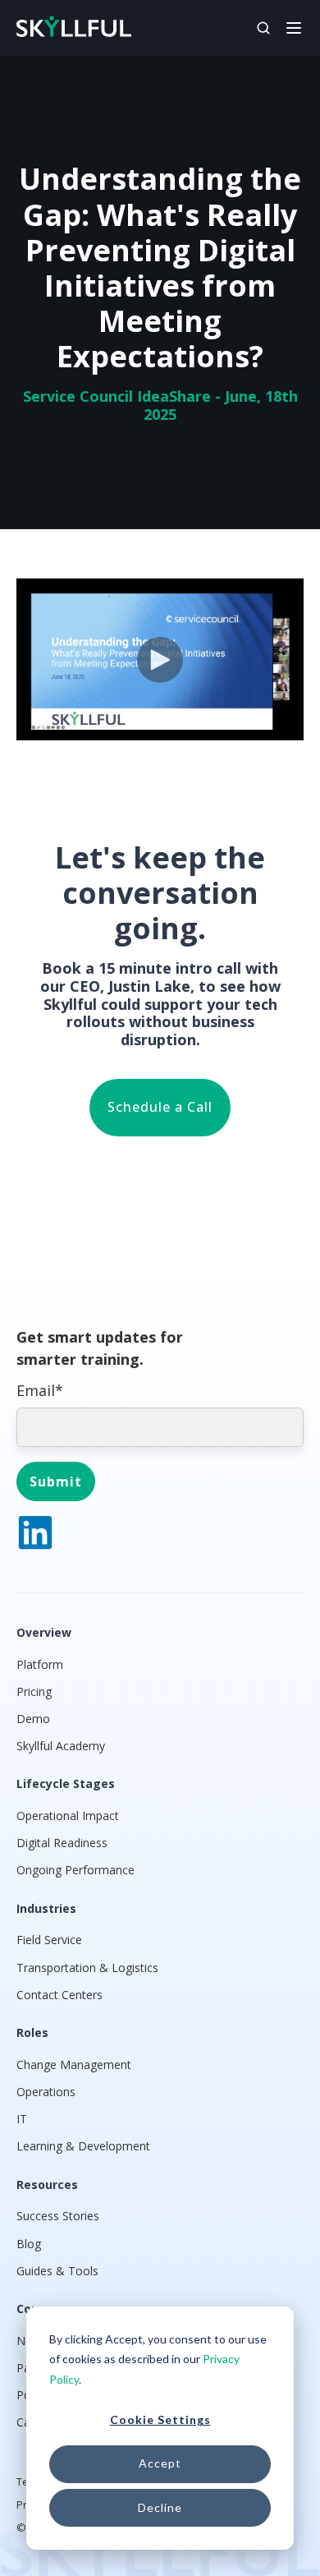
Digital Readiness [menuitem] (62, 1843)
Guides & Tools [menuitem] (57, 2271)
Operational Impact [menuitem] (68, 1816)
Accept (160, 2463)
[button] (294, 27)
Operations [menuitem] (46, 2092)
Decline (160, 2507)
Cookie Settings (160, 2419)
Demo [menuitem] (33, 1719)
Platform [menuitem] (40, 1664)
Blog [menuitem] (29, 2244)
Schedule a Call (160, 1107)
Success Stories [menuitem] (58, 2216)
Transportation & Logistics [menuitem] (87, 1968)
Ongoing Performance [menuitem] (75, 1870)
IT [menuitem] (22, 2119)
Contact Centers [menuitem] (59, 1995)
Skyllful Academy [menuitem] (61, 1746)
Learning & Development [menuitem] (83, 2146)
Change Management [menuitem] (74, 2064)
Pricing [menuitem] (34, 1691)
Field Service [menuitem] (49, 1940)
